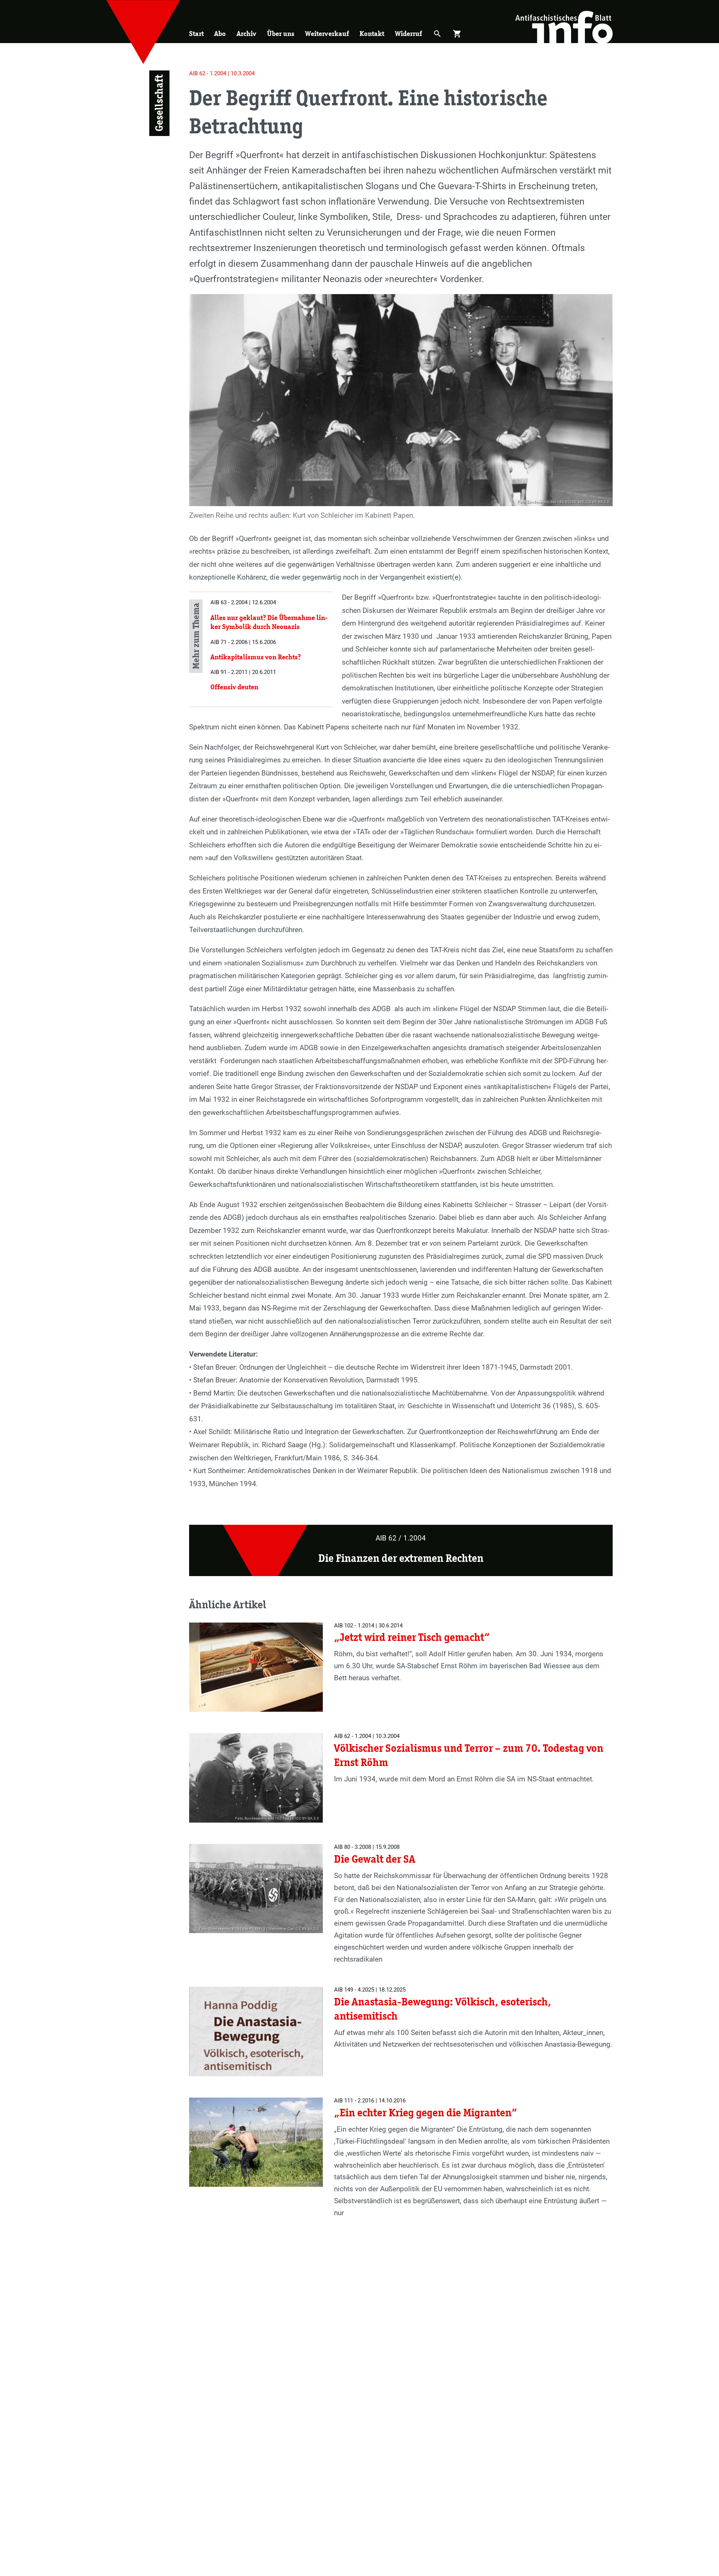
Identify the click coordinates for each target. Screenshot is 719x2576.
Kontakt (372, 34)
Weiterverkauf (327, 34)
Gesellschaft (159, 103)
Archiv (246, 34)
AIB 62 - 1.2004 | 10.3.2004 (222, 73)
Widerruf (409, 34)
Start (196, 34)
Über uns (281, 34)
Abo (220, 34)
